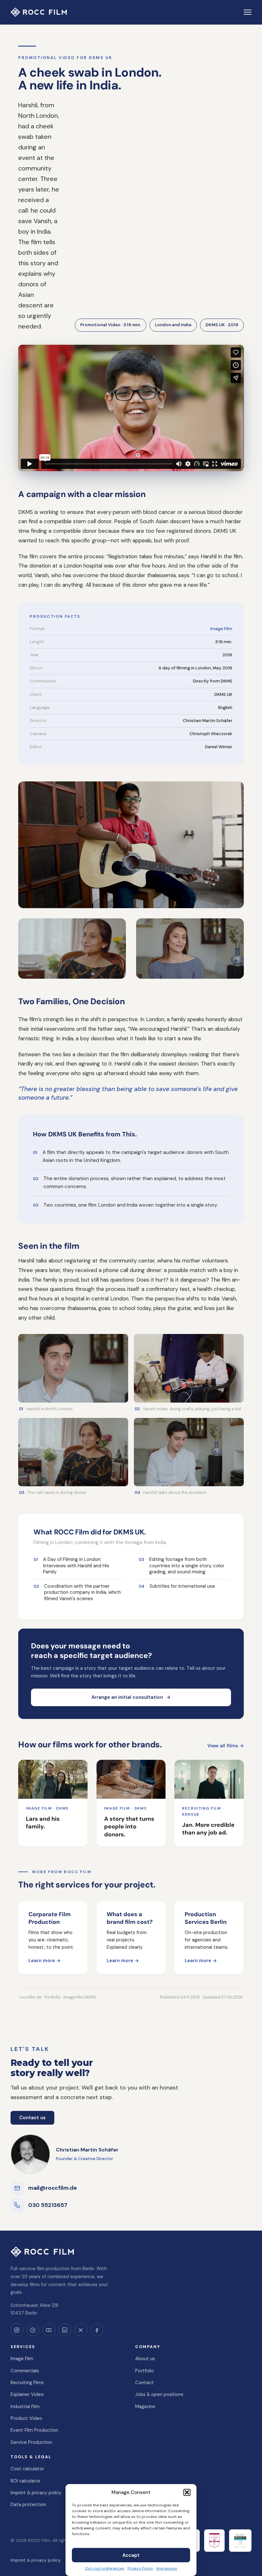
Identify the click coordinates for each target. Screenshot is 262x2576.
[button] (187, 2492)
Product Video (26, 2418)
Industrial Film (25, 2407)
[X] (81, 2330)
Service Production (31, 2442)
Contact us (32, 2118)
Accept (131, 2555)
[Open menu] (248, 12)
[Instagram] (17, 2330)
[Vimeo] (33, 2330)
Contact (144, 2383)
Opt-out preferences (105, 2568)
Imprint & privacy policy (36, 2493)
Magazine (145, 2407)
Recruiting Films (27, 2383)
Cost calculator (27, 2469)
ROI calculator (26, 2481)
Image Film (221, 629)
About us (145, 2359)
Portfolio (145, 2371)
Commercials (25, 2371)
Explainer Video (27, 2394)
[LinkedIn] (65, 2330)
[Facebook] (97, 2330)
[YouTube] (49, 2330)
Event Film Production (34, 2430)
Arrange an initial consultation (131, 1697)
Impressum (167, 2568)
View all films (226, 1746)
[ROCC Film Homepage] (39, 12)
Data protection (28, 2504)
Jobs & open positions (159, 2394)
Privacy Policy (140, 2568)
